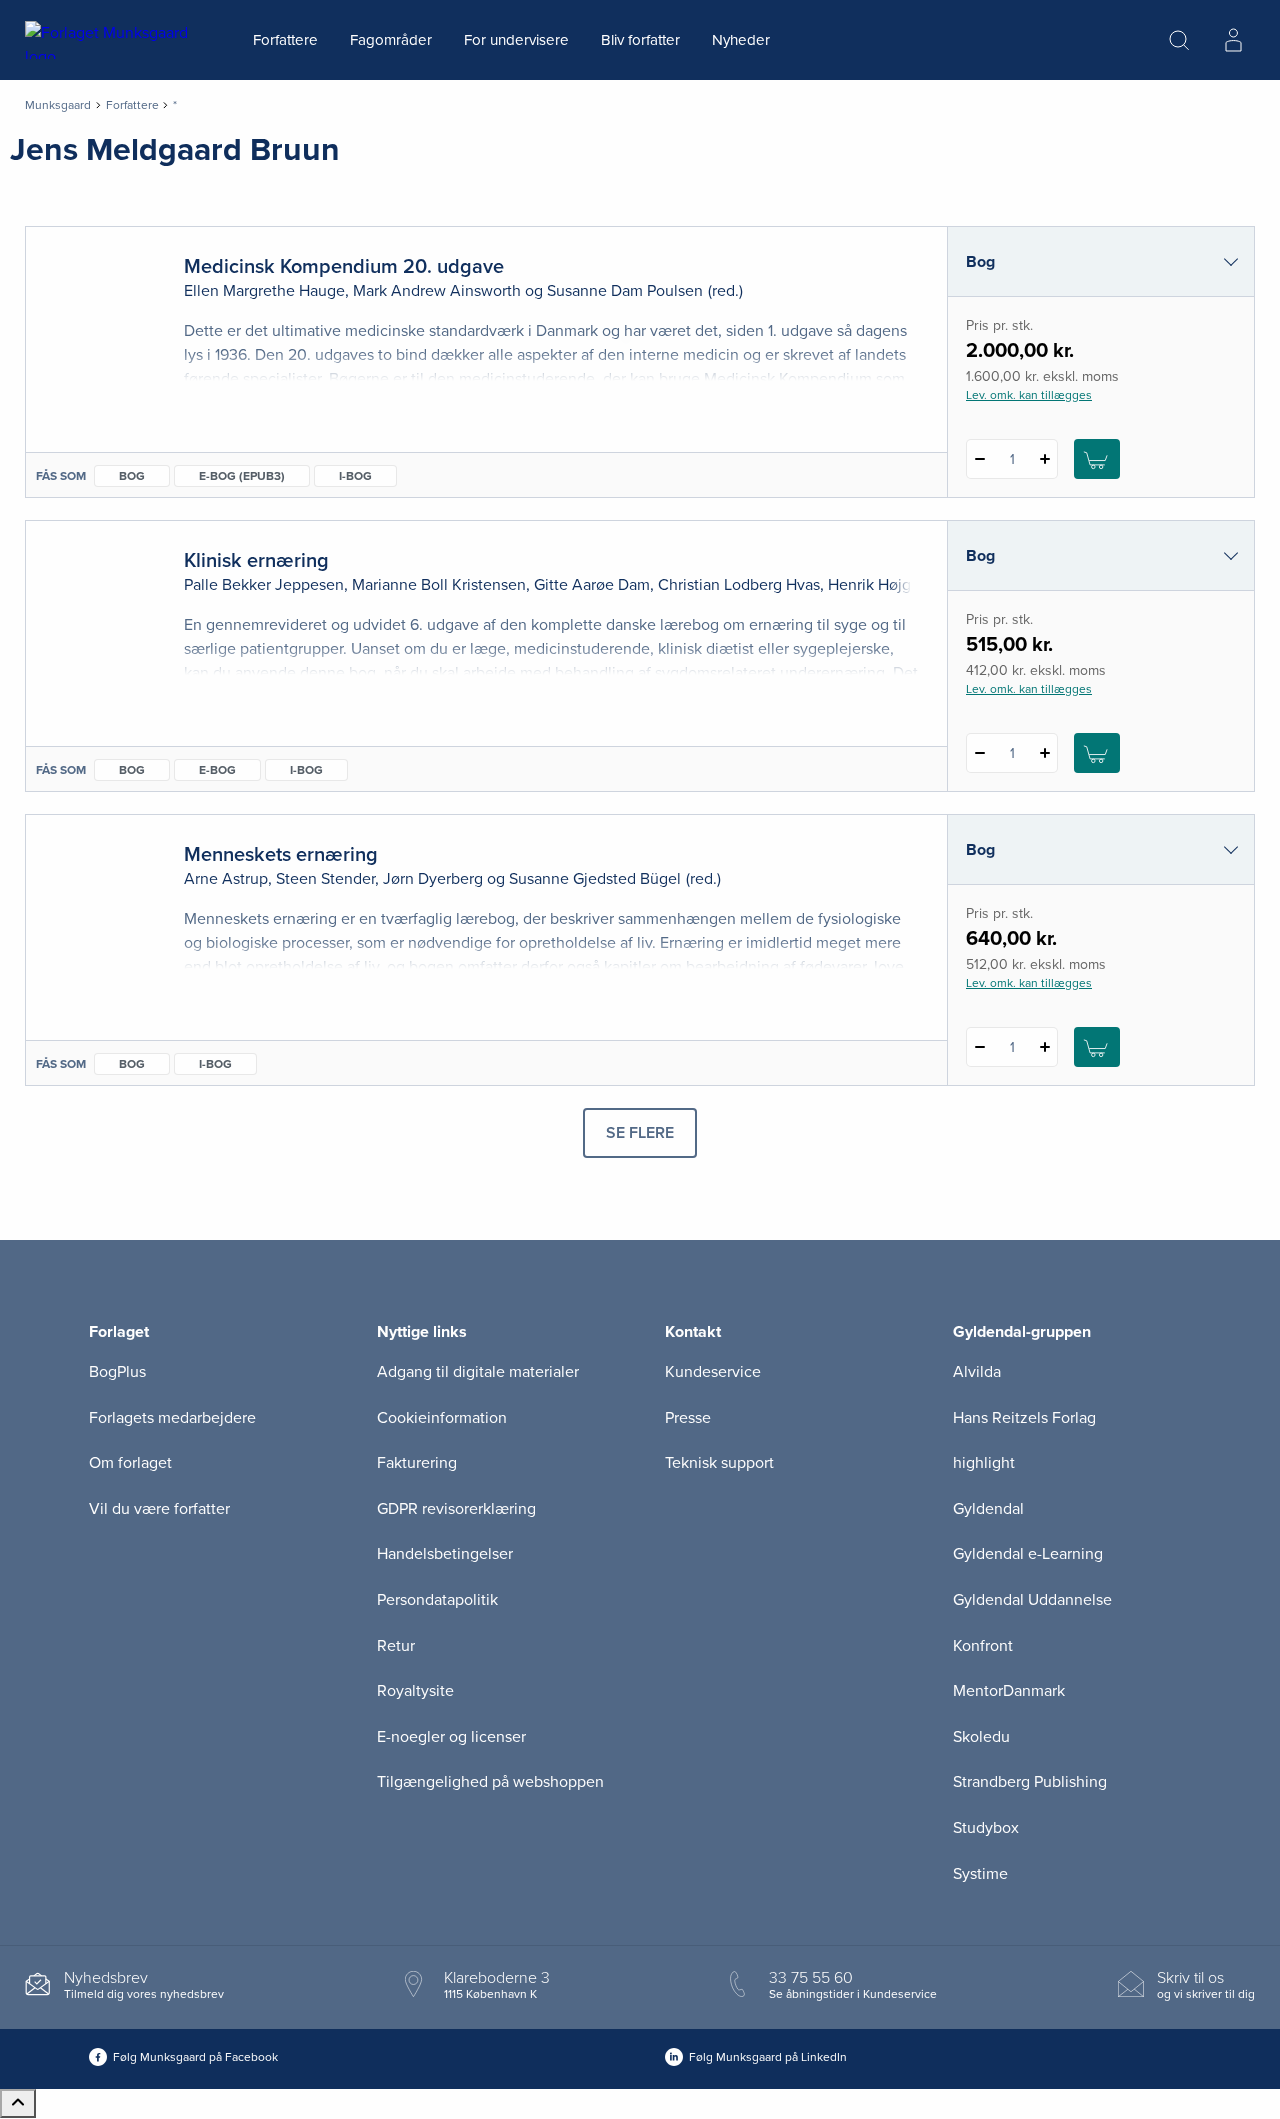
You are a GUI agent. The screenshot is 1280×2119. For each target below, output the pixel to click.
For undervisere (516, 40)
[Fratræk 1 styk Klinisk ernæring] (979, 753)
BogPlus (117, 1372)
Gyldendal (988, 1509)
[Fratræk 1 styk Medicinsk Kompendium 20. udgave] (979, 459)
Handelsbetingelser (445, 1554)
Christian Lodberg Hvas (739, 585)
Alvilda (977, 1372)
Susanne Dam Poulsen (625, 291)
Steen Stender (325, 879)
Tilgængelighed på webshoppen (490, 1782)
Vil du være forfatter (159, 1509)
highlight (984, 1463)
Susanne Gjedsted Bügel (595, 879)
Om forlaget (130, 1463)
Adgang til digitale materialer (478, 1372)
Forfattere (285, 40)
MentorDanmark (1009, 1691)
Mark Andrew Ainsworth (437, 291)
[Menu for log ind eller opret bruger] (1233, 40)
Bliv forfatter (640, 40)
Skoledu (981, 1737)
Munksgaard (58, 105)
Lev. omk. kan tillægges (1029, 395)
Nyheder (741, 40)
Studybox (986, 1828)
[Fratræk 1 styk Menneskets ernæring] (979, 1047)
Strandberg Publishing (1030, 1782)
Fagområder (391, 40)
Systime (980, 1874)
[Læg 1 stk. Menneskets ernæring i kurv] (1097, 1047)
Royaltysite (415, 1691)
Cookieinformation (442, 1418)
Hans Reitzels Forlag (1024, 1418)
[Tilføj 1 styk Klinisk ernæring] (1044, 753)
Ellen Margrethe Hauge (264, 291)
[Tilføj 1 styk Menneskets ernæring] (1044, 1047)
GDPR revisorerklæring (456, 1509)
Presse (688, 1418)
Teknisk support (719, 1463)
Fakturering (417, 1463)
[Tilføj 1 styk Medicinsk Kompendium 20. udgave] (1044, 459)
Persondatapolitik (437, 1600)
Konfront (983, 1646)
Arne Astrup (226, 879)
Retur (396, 1646)
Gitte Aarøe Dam (592, 585)
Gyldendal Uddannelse (1032, 1600)
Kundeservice (713, 1372)
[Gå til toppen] (18, 2103)
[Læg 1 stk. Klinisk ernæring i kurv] (1097, 753)
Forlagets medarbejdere (172, 1418)
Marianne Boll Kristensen (439, 585)
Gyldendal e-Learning (1028, 1554)
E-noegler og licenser (451, 1737)
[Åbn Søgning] (1179, 40)
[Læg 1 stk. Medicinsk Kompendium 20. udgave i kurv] (1097, 459)
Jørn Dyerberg (433, 879)
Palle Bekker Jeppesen (264, 585)
